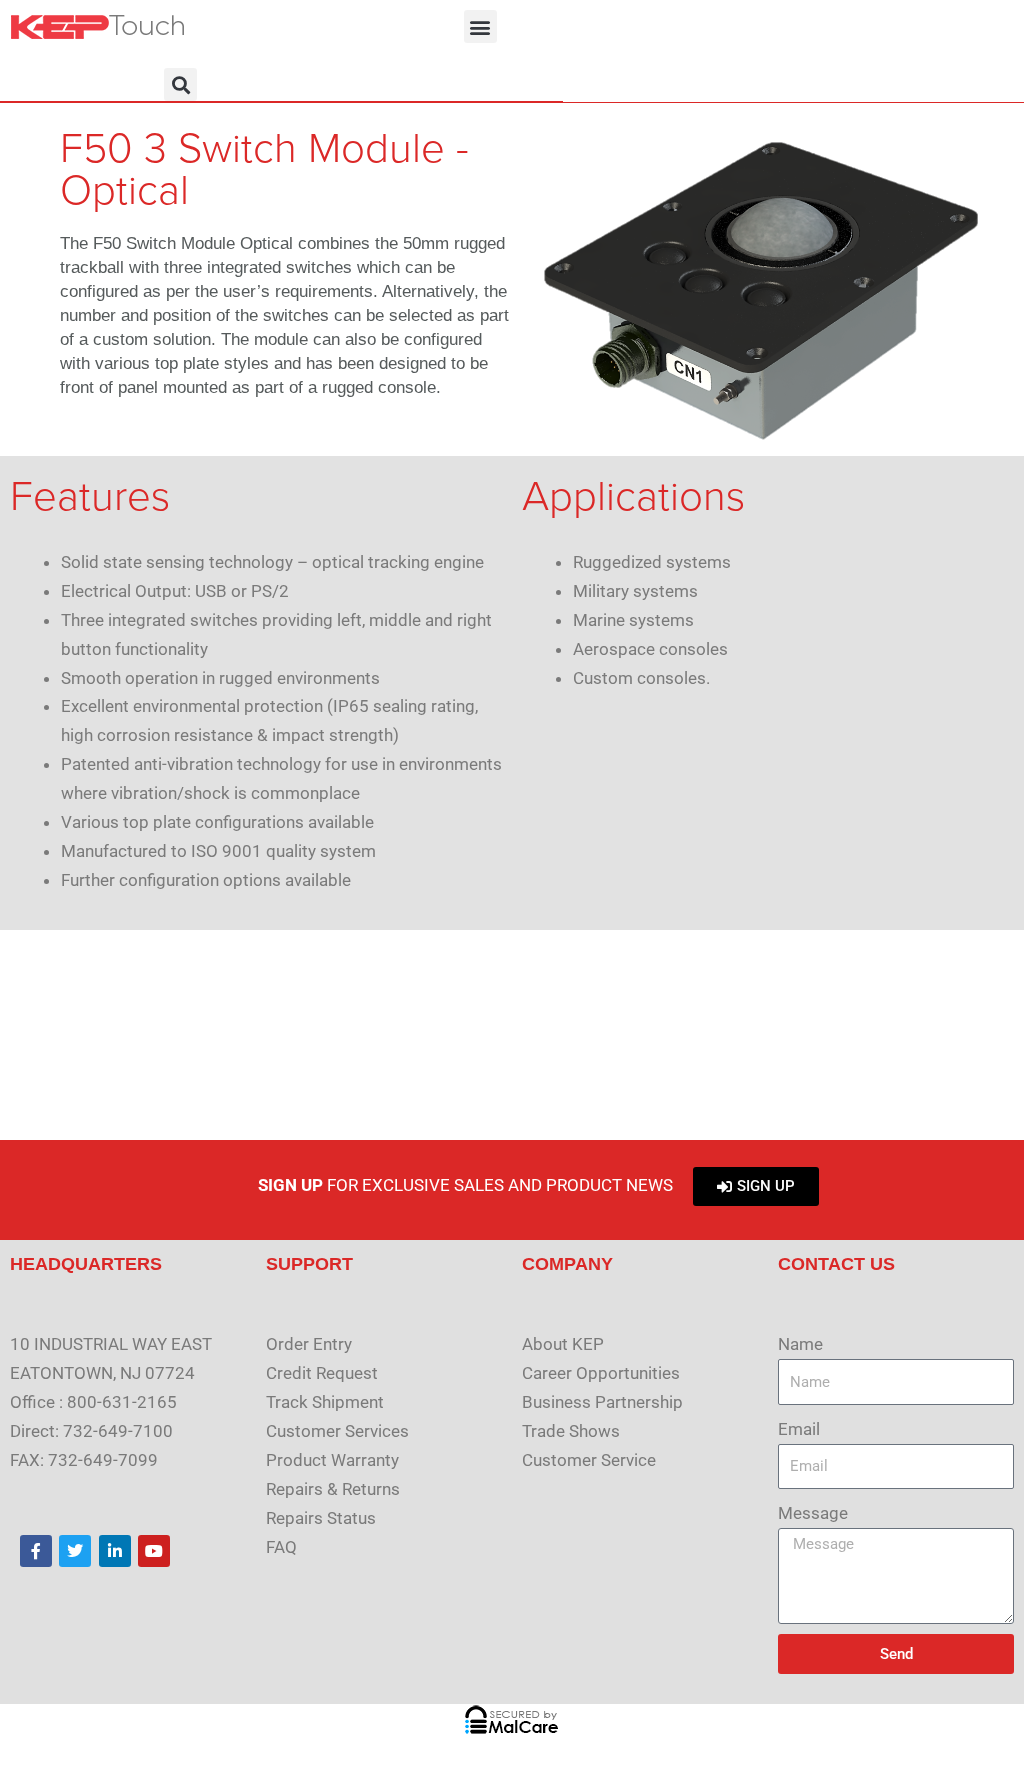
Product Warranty (332, 1460)
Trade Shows (571, 1431)
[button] (480, 26)
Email (799, 1429)
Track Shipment (325, 1402)
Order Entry (309, 1344)
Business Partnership (602, 1402)
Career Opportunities (601, 1373)
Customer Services (337, 1431)
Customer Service (589, 1460)
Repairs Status (321, 1518)
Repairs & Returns (333, 1489)
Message (813, 1513)
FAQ (281, 1547)
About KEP (563, 1344)
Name (800, 1344)
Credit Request (322, 1373)
